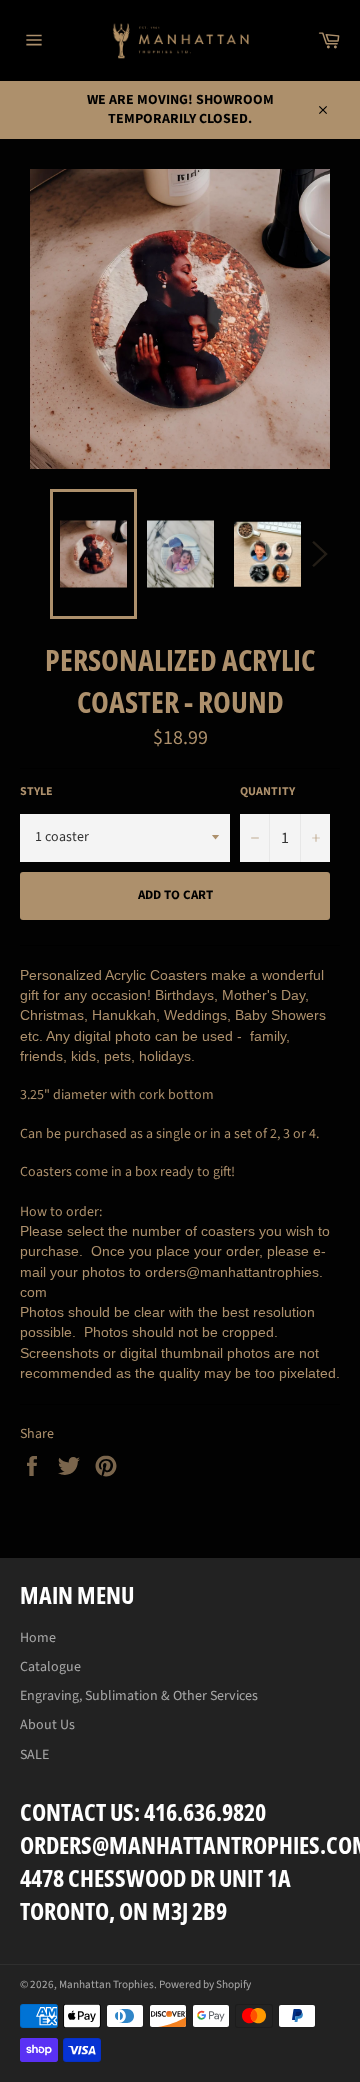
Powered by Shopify (205, 1984)
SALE (34, 1755)
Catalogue (50, 1667)
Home (38, 1638)
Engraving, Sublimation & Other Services (139, 1696)
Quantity (267, 792)
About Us (47, 1725)
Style (36, 792)
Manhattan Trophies (106, 1984)
